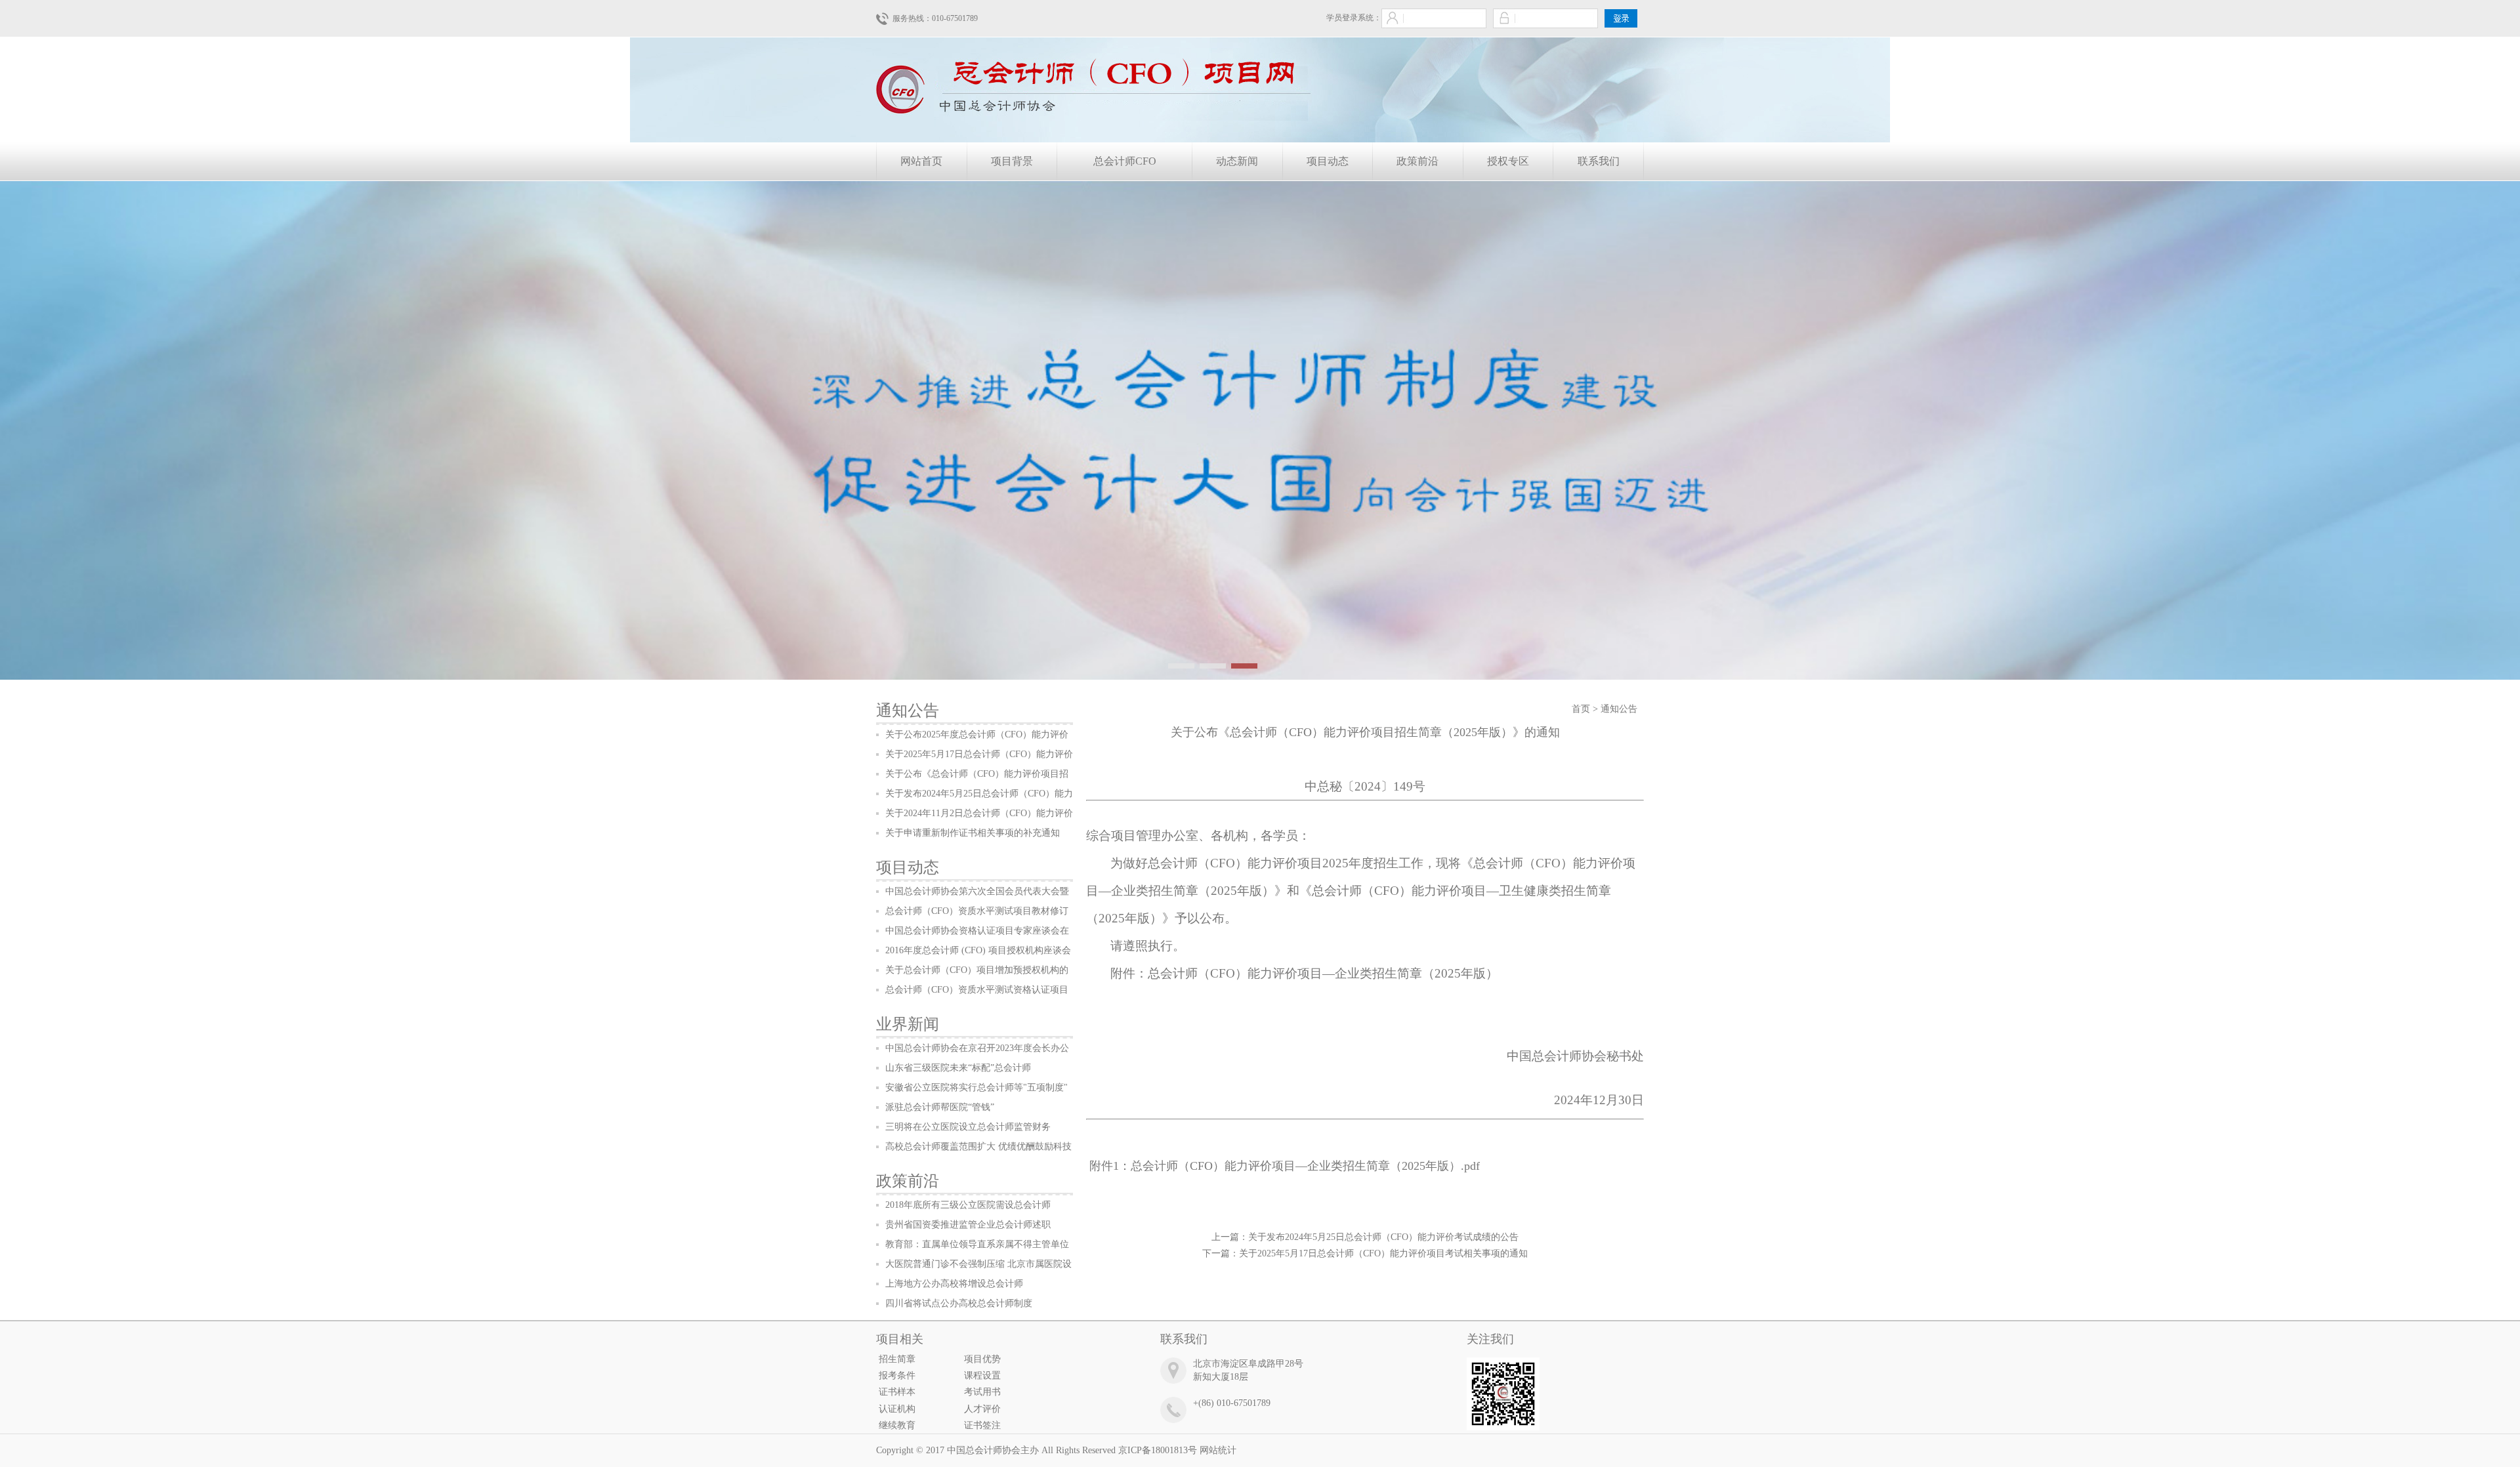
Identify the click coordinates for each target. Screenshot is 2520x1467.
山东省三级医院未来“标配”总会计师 (958, 1068)
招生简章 (897, 1359)
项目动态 (1328, 161)
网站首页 (921, 161)
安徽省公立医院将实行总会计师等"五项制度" (976, 1087)
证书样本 (897, 1392)
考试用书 (982, 1392)
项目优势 (982, 1359)
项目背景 (1012, 161)
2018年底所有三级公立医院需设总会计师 (968, 1205)
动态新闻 (1237, 161)
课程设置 (982, 1375)
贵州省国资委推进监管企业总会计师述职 (968, 1225)
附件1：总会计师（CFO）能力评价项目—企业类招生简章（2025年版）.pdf (1285, 1166)
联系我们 (1599, 161)
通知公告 (908, 711)
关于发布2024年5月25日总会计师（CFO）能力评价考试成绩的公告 (1383, 1237)
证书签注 (982, 1425)
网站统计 (1218, 1450)
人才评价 (982, 1409)
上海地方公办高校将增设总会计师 (954, 1284)
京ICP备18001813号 (1158, 1450)
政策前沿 (1417, 161)
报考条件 (897, 1375)
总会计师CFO (1125, 161)
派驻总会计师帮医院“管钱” (940, 1107)
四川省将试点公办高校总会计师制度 (959, 1303)
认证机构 (897, 1409)
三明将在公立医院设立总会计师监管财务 (968, 1127)
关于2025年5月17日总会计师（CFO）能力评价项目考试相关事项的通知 (1383, 1253)
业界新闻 (908, 1024)
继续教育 (897, 1425)
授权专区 (1508, 161)
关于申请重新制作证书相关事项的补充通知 (973, 833)
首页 (1581, 709)
